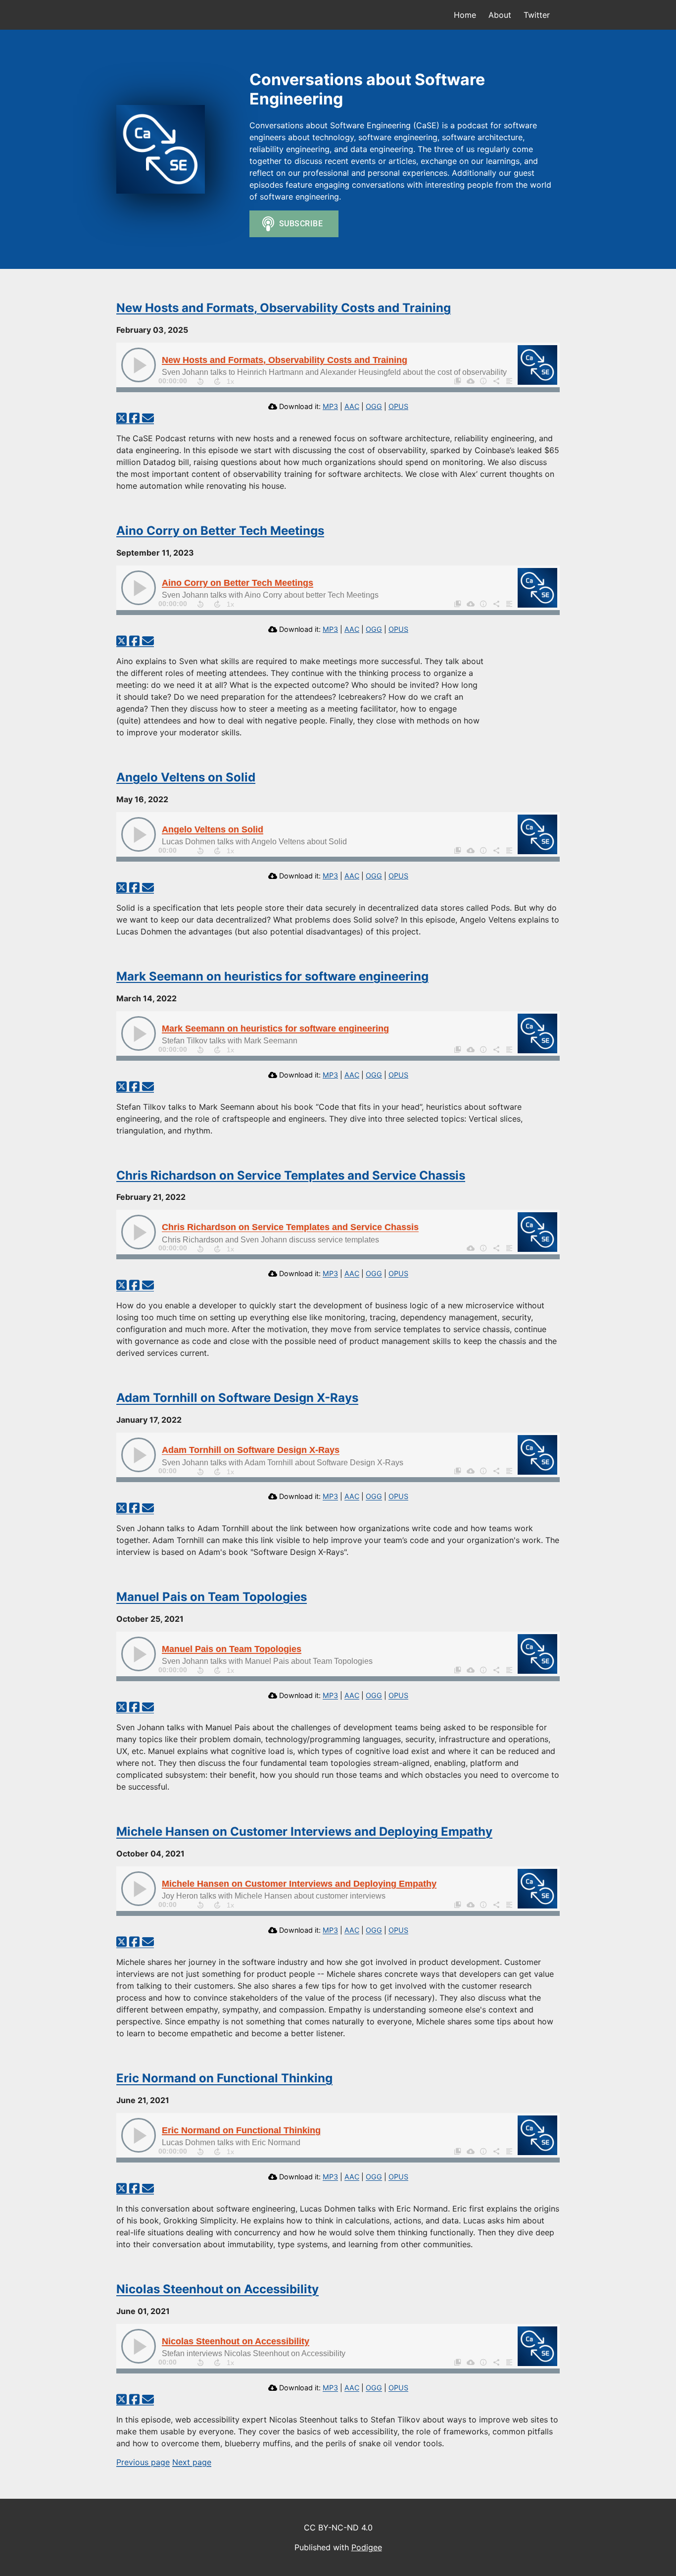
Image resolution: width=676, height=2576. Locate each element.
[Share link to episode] (496, 381)
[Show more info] (483, 381)
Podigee (367, 2547)
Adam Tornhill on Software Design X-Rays (237, 1398)
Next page (192, 2462)
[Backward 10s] (200, 381)
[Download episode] (470, 381)
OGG (374, 406)
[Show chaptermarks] (457, 381)
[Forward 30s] (217, 381)
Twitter (537, 15)
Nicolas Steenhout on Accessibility (217, 2289)
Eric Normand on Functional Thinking (224, 2078)
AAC (352, 406)
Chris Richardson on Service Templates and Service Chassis (291, 1175)
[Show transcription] (509, 381)
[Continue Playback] (139, 365)
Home (465, 15)
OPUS (398, 406)
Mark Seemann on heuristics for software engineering (272, 976)
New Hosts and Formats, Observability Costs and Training (284, 308)
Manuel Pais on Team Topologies (212, 1597)
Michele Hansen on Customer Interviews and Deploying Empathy (304, 1831)
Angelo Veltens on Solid (186, 777)
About (500, 15)
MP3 (330, 406)
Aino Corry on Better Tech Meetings (220, 531)
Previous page (143, 2462)
